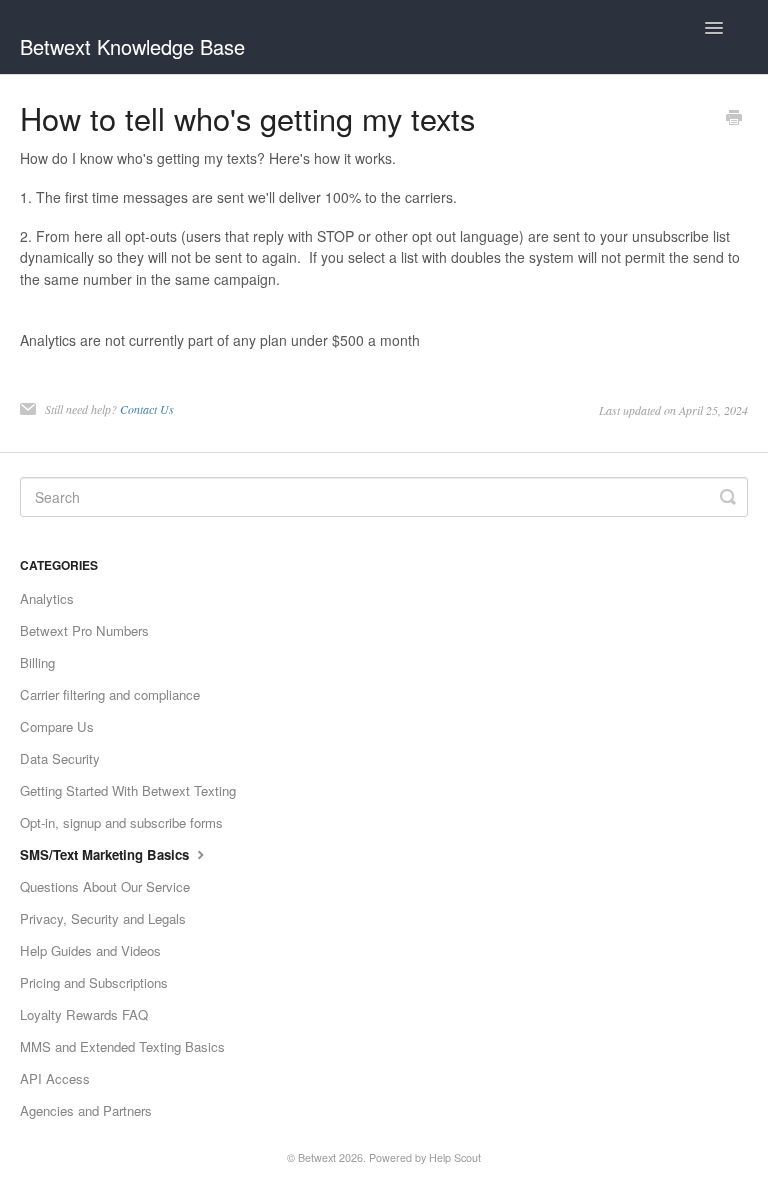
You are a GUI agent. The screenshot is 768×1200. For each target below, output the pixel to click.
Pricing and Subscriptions (94, 982)
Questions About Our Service (105, 886)
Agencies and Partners (86, 1110)
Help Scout (455, 1157)
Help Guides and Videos (90, 950)
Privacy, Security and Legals (103, 918)
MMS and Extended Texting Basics (122, 1046)
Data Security (60, 758)
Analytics (47, 598)
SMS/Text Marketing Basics (106, 854)
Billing (37, 662)
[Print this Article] (734, 119)
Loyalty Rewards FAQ (84, 1014)
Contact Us (147, 409)
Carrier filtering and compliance (110, 694)
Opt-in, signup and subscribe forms (121, 822)
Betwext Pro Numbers (84, 630)
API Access (55, 1078)
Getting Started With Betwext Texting (128, 790)
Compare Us (57, 726)
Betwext (317, 1157)
